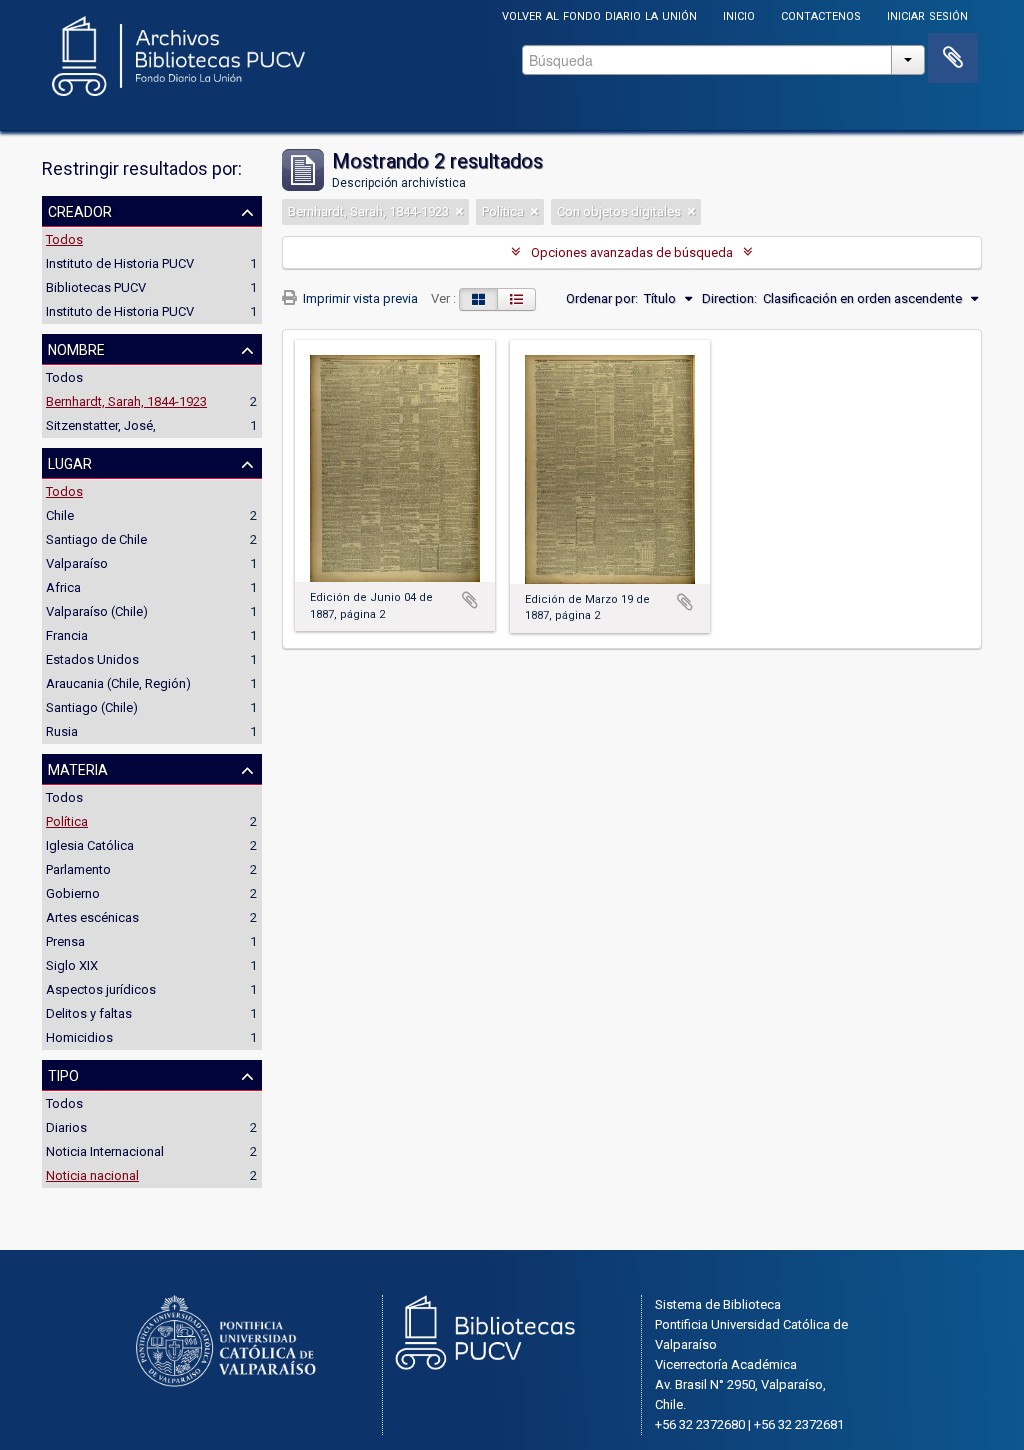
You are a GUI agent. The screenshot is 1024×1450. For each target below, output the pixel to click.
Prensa (65, 941)
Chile (60, 515)
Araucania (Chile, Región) (118, 683)
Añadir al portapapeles (470, 600)
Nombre (76, 348)
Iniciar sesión (927, 14)
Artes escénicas (92, 917)
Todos (64, 239)
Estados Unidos (92, 659)
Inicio (739, 14)
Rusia (62, 731)
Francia (67, 635)
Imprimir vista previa (359, 298)
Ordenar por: (602, 298)
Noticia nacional (92, 1175)
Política (67, 821)
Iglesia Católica (90, 845)
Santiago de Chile (96, 539)
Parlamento (78, 869)
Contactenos (821, 14)
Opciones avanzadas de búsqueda (632, 252)
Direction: (729, 298)
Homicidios (79, 1037)
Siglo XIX (72, 965)
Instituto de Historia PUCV (120, 263)
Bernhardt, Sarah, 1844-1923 (126, 401)
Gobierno (73, 893)
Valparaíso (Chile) (97, 611)
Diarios (66, 1127)
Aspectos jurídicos (101, 989)
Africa (63, 587)
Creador (80, 210)
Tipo (63, 1074)
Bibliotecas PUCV (96, 287)
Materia (78, 768)
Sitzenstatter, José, (101, 425)
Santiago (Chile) (92, 707)
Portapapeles (953, 58)
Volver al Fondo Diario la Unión (599, 14)
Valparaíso (77, 563)
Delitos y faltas (89, 1013)
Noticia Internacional (105, 1151)
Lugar (70, 462)
